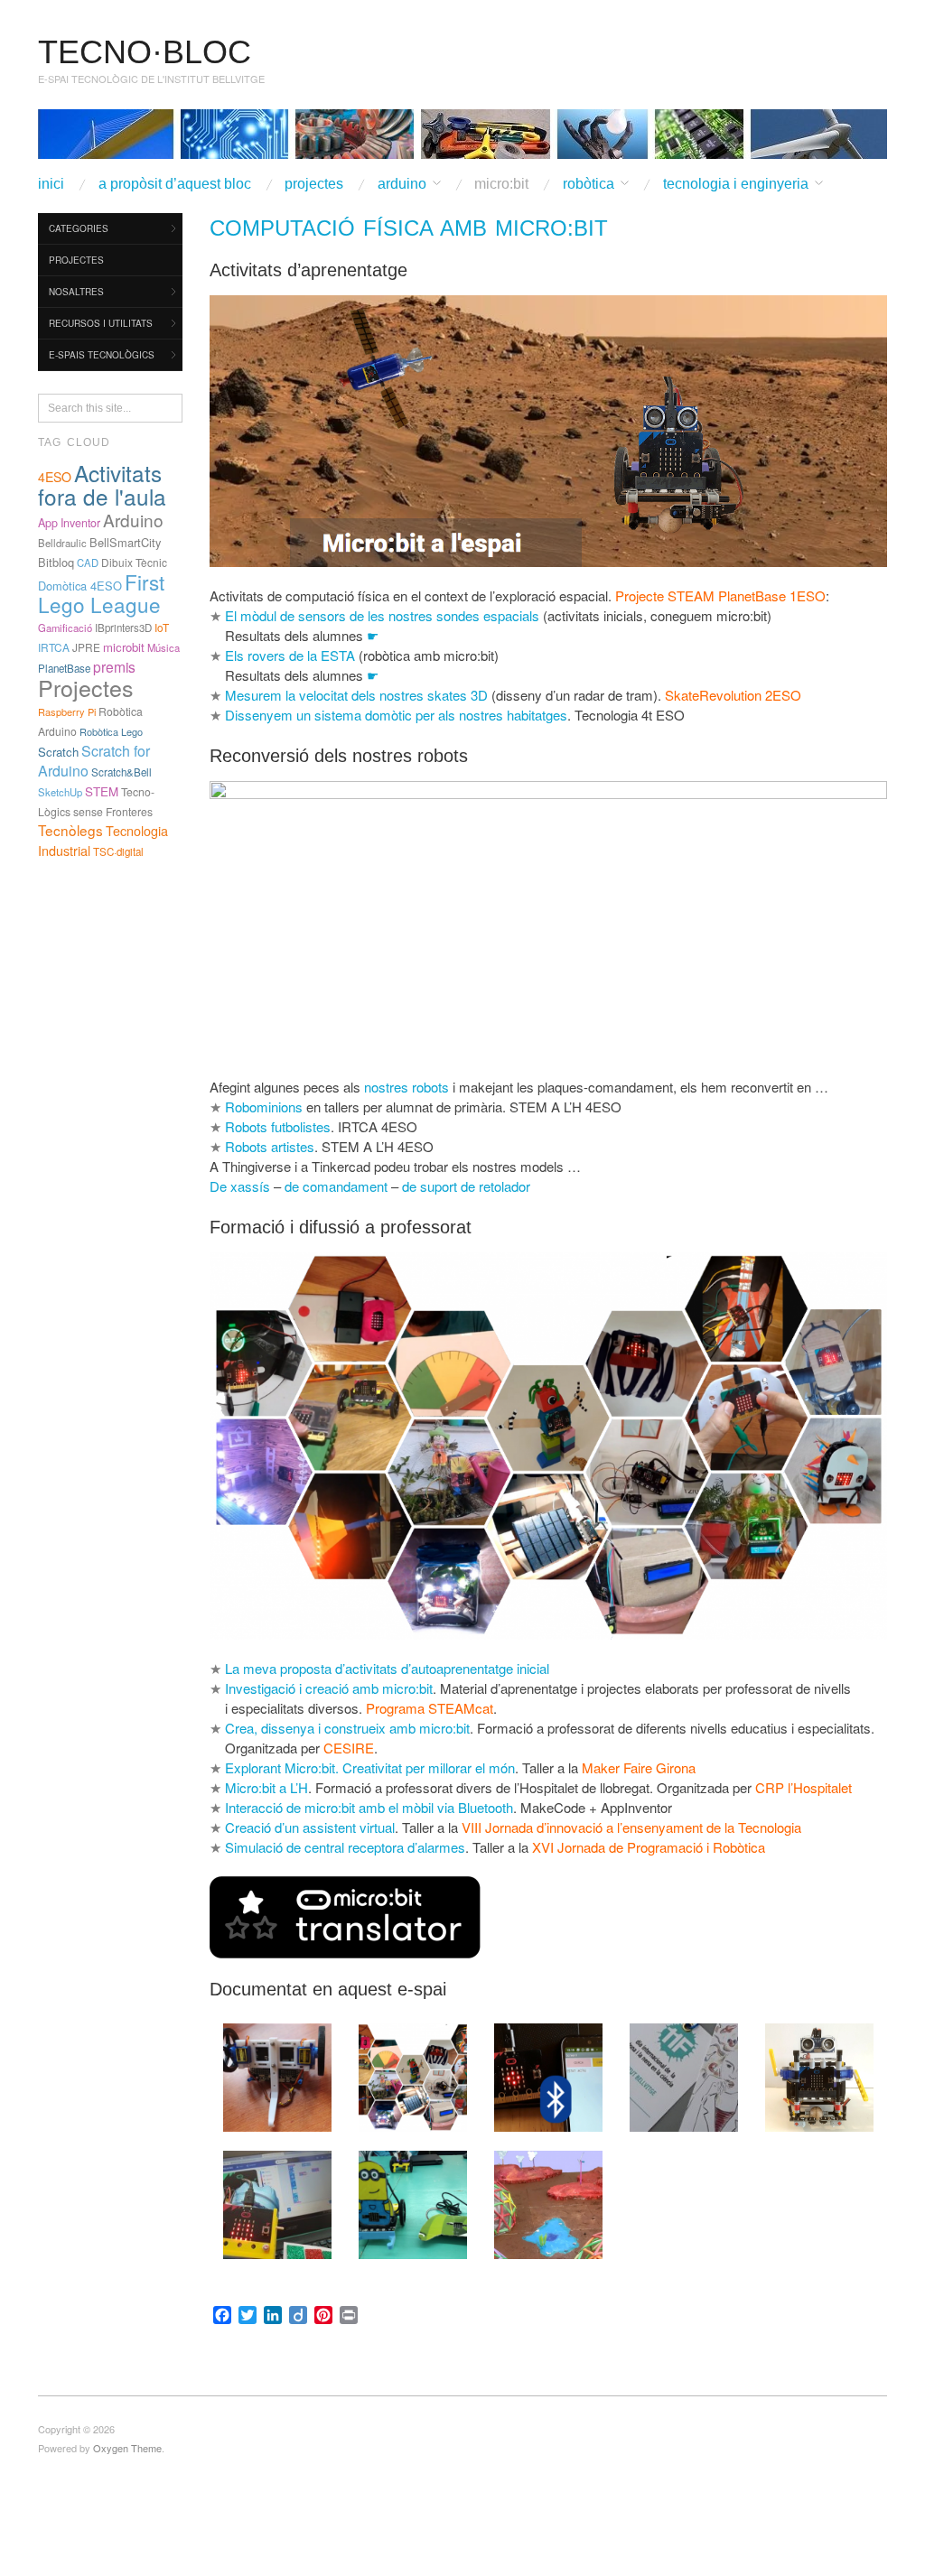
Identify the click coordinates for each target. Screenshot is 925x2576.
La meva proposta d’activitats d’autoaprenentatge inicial (387, 1668)
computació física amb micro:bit (409, 228)
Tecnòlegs (70, 830)
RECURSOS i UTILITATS (101, 323)
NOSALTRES (76, 292)
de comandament (336, 1186)
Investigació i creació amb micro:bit (329, 1688)
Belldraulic (62, 543)
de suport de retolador (466, 1186)
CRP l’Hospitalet (804, 1787)
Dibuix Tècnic (134, 562)
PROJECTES (314, 184)
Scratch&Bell (121, 772)
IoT (162, 627)
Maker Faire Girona (639, 1767)
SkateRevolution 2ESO (733, 695)
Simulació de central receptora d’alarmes (345, 1847)
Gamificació (65, 628)
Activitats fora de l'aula (102, 484)
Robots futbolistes (278, 1126)
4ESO (55, 477)
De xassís (240, 1186)
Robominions (264, 1107)
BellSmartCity (125, 542)
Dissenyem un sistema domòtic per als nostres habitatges (396, 715)
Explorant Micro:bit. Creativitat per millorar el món (370, 1767)
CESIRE (349, 1748)
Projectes (86, 687)
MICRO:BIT (501, 184)
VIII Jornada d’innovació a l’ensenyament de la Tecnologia (631, 1827)
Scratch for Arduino (94, 761)
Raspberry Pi (67, 711)
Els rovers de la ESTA (290, 655)
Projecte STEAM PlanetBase (701, 595)
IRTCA (54, 647)
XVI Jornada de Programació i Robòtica (649, 1847)
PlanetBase (64, 668)
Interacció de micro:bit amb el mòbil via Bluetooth (369, 1807)
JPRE (86, 647)
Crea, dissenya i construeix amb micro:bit (347, 1728)
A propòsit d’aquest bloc (175, 184)
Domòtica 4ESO (80, 586)
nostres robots (406, 1087)
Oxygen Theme (127, 2448)
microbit (124, 647)
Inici (51, 184)
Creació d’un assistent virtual (310, 1827)
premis (114, 666)
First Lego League (101, 593)
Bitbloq (56, 562)
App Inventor (69, 523)
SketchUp (60, 792)
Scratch (58, 752)
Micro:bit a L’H (266, 1787)
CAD (88, 563)
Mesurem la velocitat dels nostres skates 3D (356, 695)
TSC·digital (118, 851)
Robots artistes (270, 1146)
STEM (102, 791)
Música (164, 647)
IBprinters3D (123, 628)
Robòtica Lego (111, 731)
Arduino (133, 520)
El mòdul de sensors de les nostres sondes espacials (382, 615)
